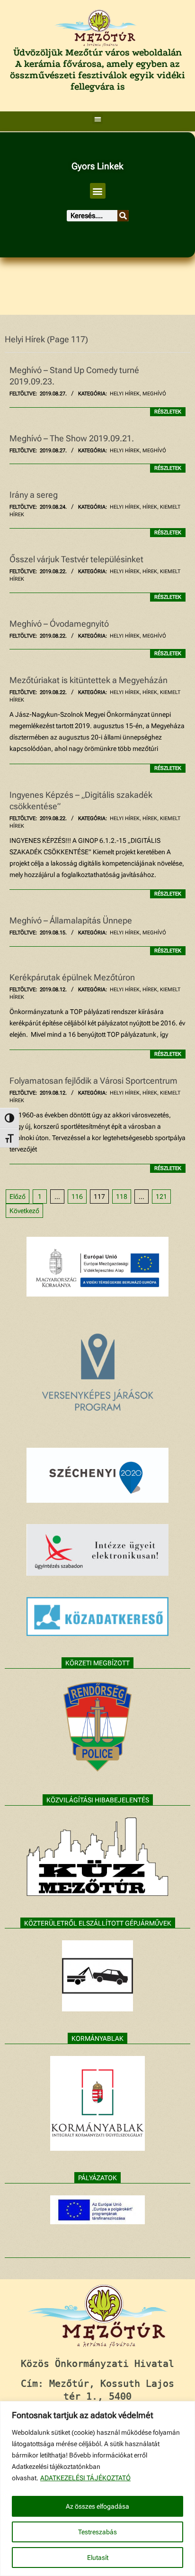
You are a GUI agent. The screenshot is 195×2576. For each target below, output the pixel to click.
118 (122, 1197)
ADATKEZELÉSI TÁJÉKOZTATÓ (85, 2478)
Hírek (150, 507)
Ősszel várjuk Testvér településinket (76, 559)
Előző (18, 1197)
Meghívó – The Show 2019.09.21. (72, 438)
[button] (98, 119)
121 (161, 1197)
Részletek (168, 412)
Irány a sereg (34, 495)
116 (77, 1197)
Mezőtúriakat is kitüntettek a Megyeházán (89, 680)
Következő (24, 1211)
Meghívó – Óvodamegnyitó (59, 624)
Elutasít (98, 2558)
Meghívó (154, 394)
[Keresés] (123, 216)
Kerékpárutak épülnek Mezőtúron (72, 977)
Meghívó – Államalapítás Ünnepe (71, 920)
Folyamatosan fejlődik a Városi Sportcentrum (93, 1081)
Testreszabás (97, 2532)
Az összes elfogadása (97, 2506)
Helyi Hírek (125, 394)
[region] (97, 2489)
